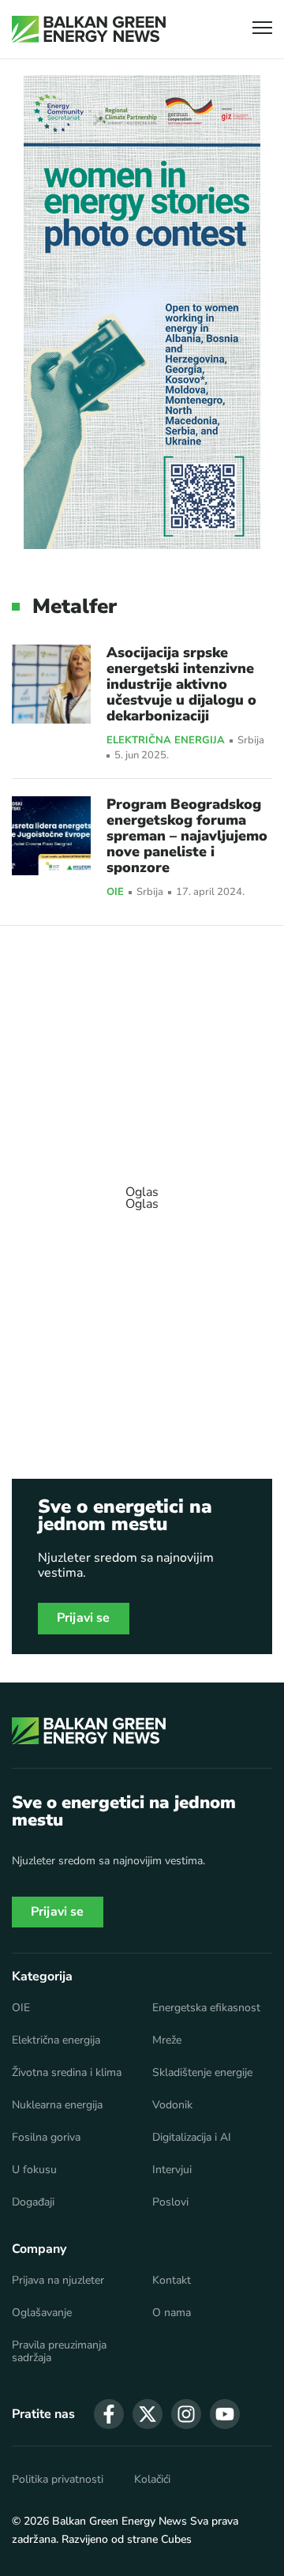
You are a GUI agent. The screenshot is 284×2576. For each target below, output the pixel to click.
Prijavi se (84, 1618)
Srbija (251, 741)
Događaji (33, 2202)
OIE (115, 893)
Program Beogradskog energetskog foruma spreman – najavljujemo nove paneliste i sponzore (187, 836)
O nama (172, 2313)
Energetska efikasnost (206, 2008)
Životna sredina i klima (67, 2073)
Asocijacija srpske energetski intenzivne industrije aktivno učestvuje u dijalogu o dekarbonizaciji (181, 684)
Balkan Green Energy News (120, 2521)
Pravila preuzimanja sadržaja (59, 2352)
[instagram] (186, 2414)
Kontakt (172, 2281)
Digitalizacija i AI (192, 2138)
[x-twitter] (148, 2414)
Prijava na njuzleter (58, 2281)
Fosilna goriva (46, 2138)
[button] (262, 30)
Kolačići (152, 2480)
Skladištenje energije (202, 2073)
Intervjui (172, 2170)
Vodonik (172, 2105)
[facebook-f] (109, 2414)
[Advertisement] (142, 1190)
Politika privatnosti (58, 2480)
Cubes (176, 2539)
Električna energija (166, 741)
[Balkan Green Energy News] (89, 29)
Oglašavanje (42, 2313)
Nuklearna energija (57, 2105)
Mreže (167, 2040)
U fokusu (34, 2170)
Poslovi (170, 2202)
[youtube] (225, 2414)
